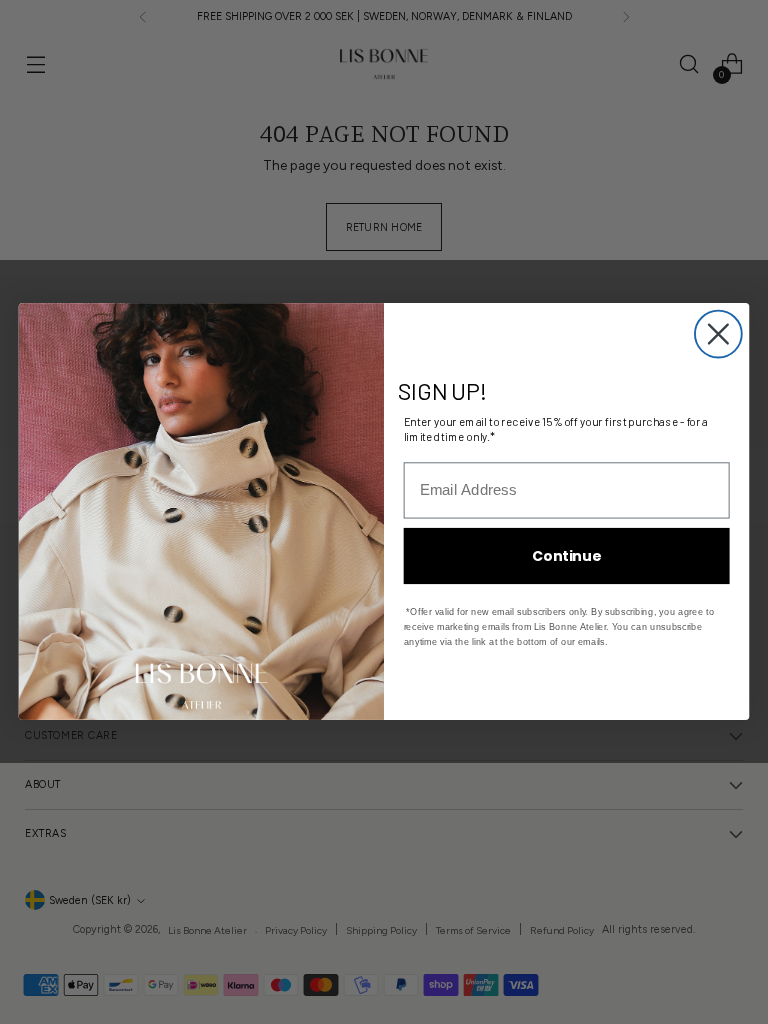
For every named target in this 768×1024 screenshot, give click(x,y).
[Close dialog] (718, 334)
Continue (566, 556)
